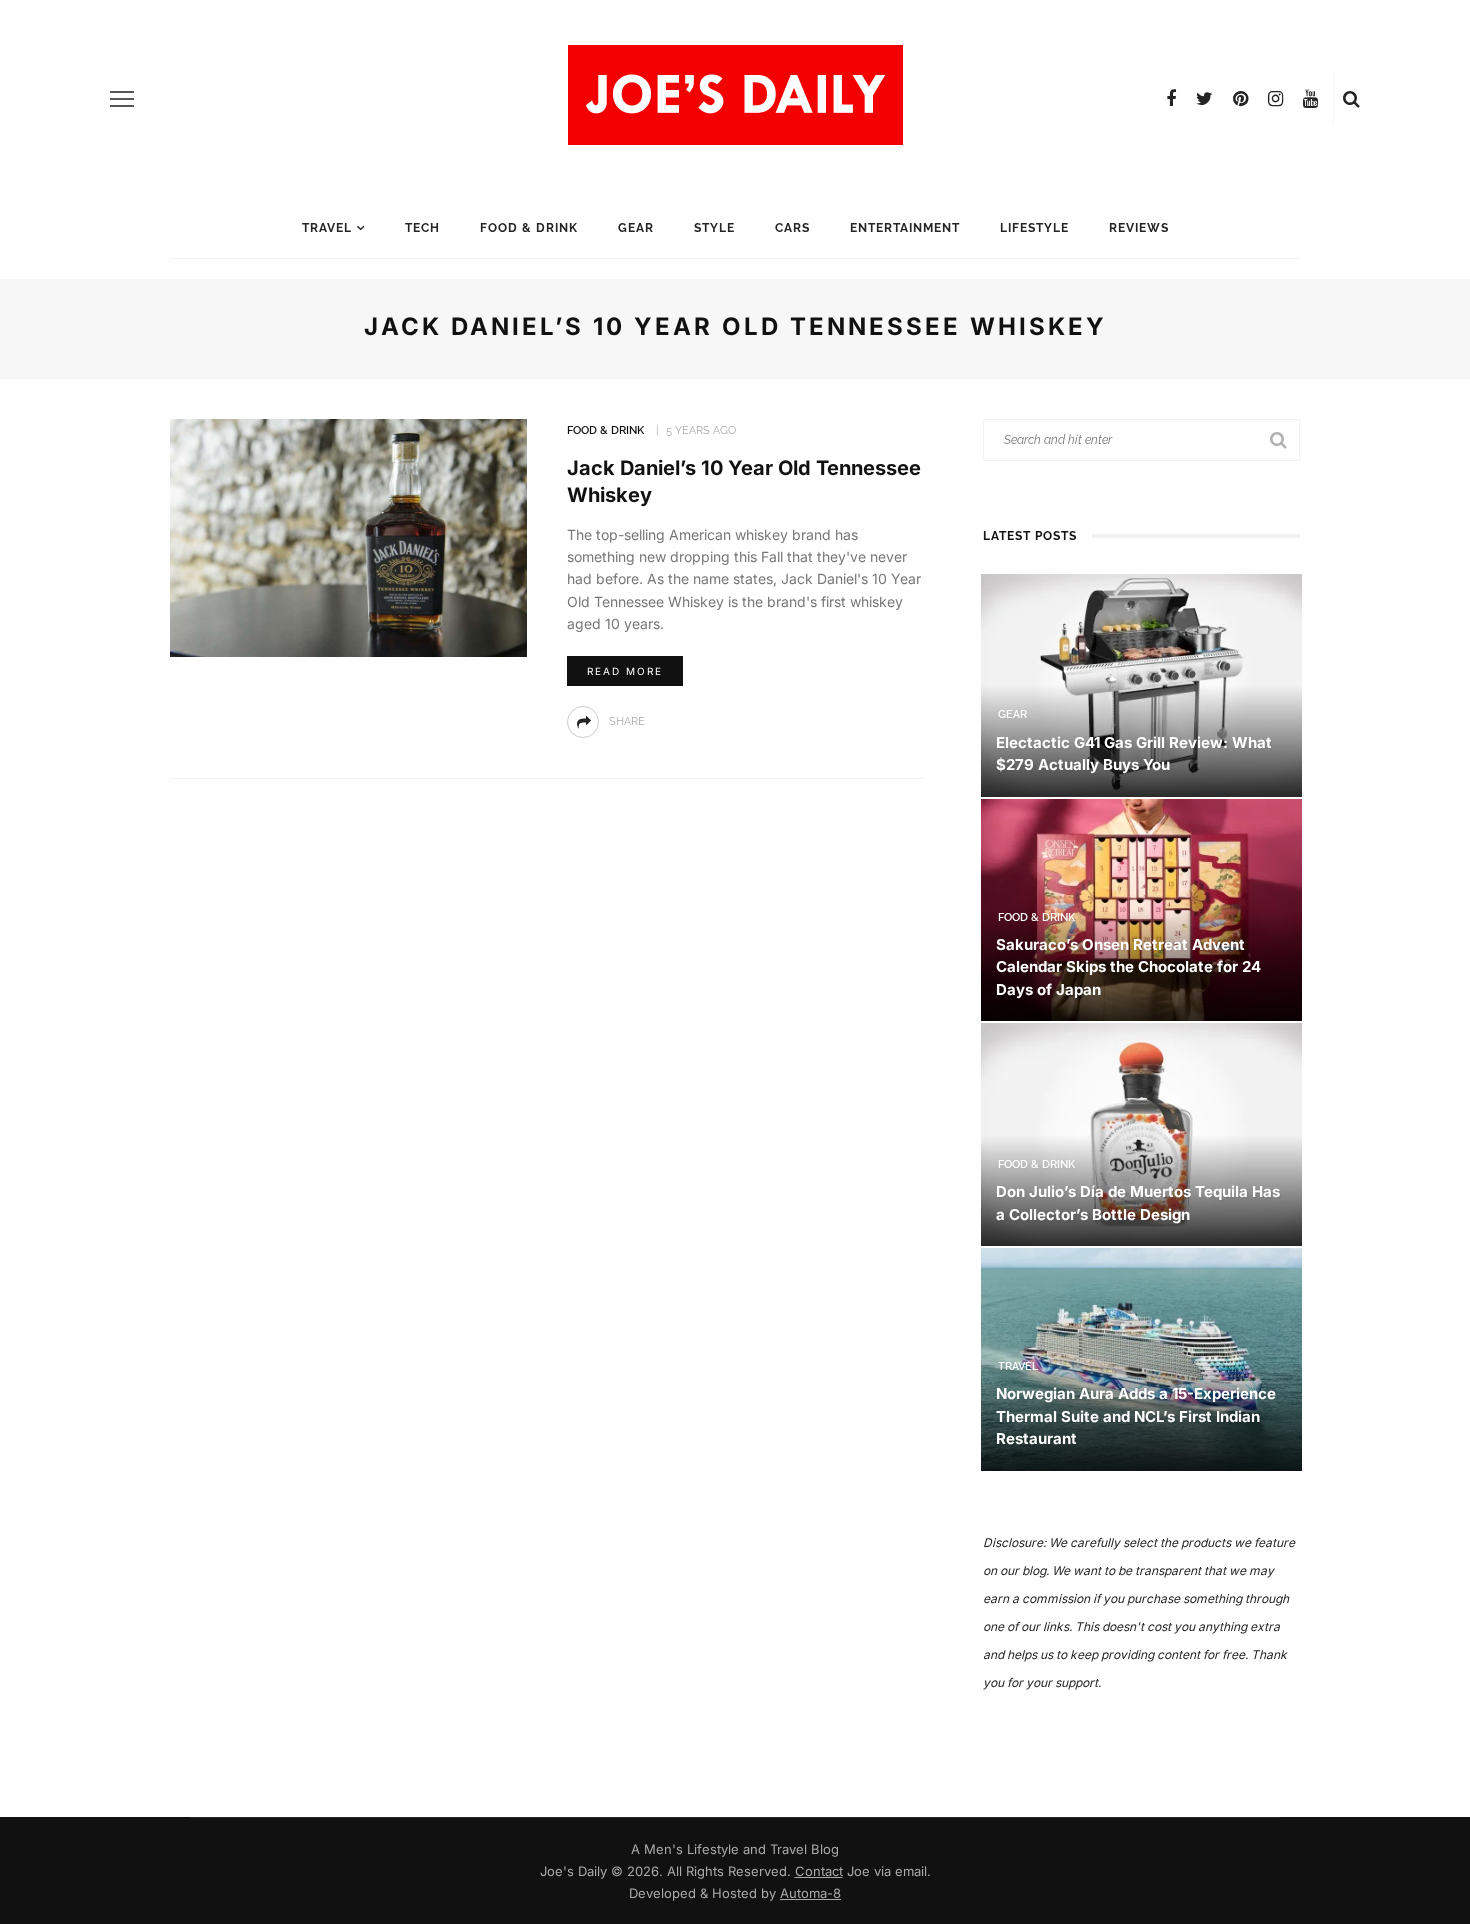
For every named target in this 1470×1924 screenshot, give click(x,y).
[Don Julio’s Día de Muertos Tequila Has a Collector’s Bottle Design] (1141, 1133)
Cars (792, 228)
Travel (327, 228)
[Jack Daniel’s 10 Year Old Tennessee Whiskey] (348, 536)
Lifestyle (1034, 228)
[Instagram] (1275, 99)
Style (714, 228)
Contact (819, 1871)
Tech (422, 228)
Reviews (1139, 228)
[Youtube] (1310, 99)
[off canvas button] (122, 99)
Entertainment (905, 228)
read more (625, 671)
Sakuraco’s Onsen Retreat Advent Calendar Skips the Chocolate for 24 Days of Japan (1128, 967)
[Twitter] (1204, 99)
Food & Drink (529, 228)
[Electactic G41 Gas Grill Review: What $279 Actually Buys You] (1141, 683)
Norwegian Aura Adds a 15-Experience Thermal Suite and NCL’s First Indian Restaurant (1136, 1416)
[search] (1351, 99)
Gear (636, 228)
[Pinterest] (1240, 99)
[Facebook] (1171, 99)
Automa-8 (810, 1893)
